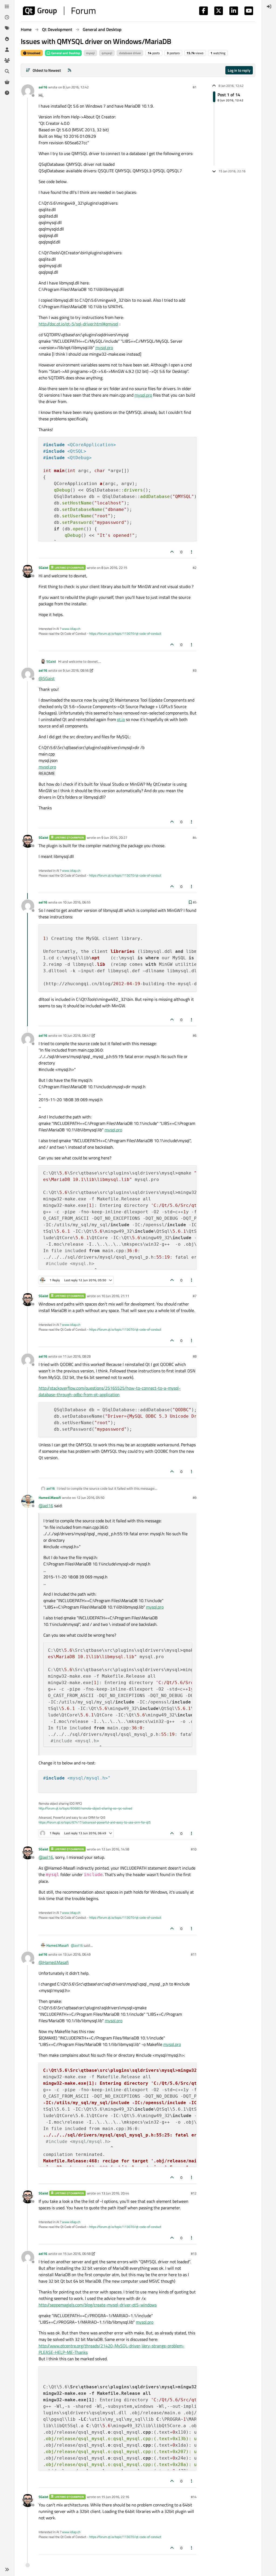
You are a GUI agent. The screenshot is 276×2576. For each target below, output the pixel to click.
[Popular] (7, 39)
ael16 (43, 87)
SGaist (43, 568)
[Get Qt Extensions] (7, 82)
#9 (195, 1497)
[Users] (7, 50)
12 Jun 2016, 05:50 (90, 1497)
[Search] (7, 71)
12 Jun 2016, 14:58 (115, 1849)
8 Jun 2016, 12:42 (76, 87)
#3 (195, 670)
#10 (194, 1849)
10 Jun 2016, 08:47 (77, 1035)
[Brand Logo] (59, 11)
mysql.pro (104, 348)
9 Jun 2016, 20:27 (114, 837)
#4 (195, 837)
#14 (194, 2497)
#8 (195, 1356)
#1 (195, 87)
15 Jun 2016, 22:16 (115, 2497)
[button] (7, 2570)
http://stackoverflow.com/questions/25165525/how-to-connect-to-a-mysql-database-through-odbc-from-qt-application (110, 1391)
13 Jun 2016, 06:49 (77, 1954)
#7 (195, 1296)
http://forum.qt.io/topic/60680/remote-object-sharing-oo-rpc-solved (85, 1808)
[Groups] (7, 60)
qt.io (121, 719)
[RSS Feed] (70, 70)
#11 (194, 1954)
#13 (194, 2254)
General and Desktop (65, 53)
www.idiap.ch (71, 629)
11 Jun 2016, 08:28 (77, 1356)
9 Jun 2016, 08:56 (76, 670)
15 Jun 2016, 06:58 (77, 2254)
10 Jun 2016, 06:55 (77, 902)
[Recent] (7, 17)
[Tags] (7, 28)
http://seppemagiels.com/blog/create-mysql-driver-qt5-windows (98, 2305)
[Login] (269, 6)
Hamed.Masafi (50, 1497)
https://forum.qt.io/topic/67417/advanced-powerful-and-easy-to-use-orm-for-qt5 (95, 1822)
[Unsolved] (7, 93)
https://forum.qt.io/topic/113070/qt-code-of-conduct (125, 633)
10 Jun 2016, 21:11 (115, 1296)
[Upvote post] (172, 552)
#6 (195, 1035)
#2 (195, 568)
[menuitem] (269, 6)
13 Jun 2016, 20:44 (115, 2193)
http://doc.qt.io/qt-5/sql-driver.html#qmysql (78, 324)
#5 (195, 902)
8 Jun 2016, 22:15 (114, 568)
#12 (194, 2193)
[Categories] (7, 6)
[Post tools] (192, 552)
